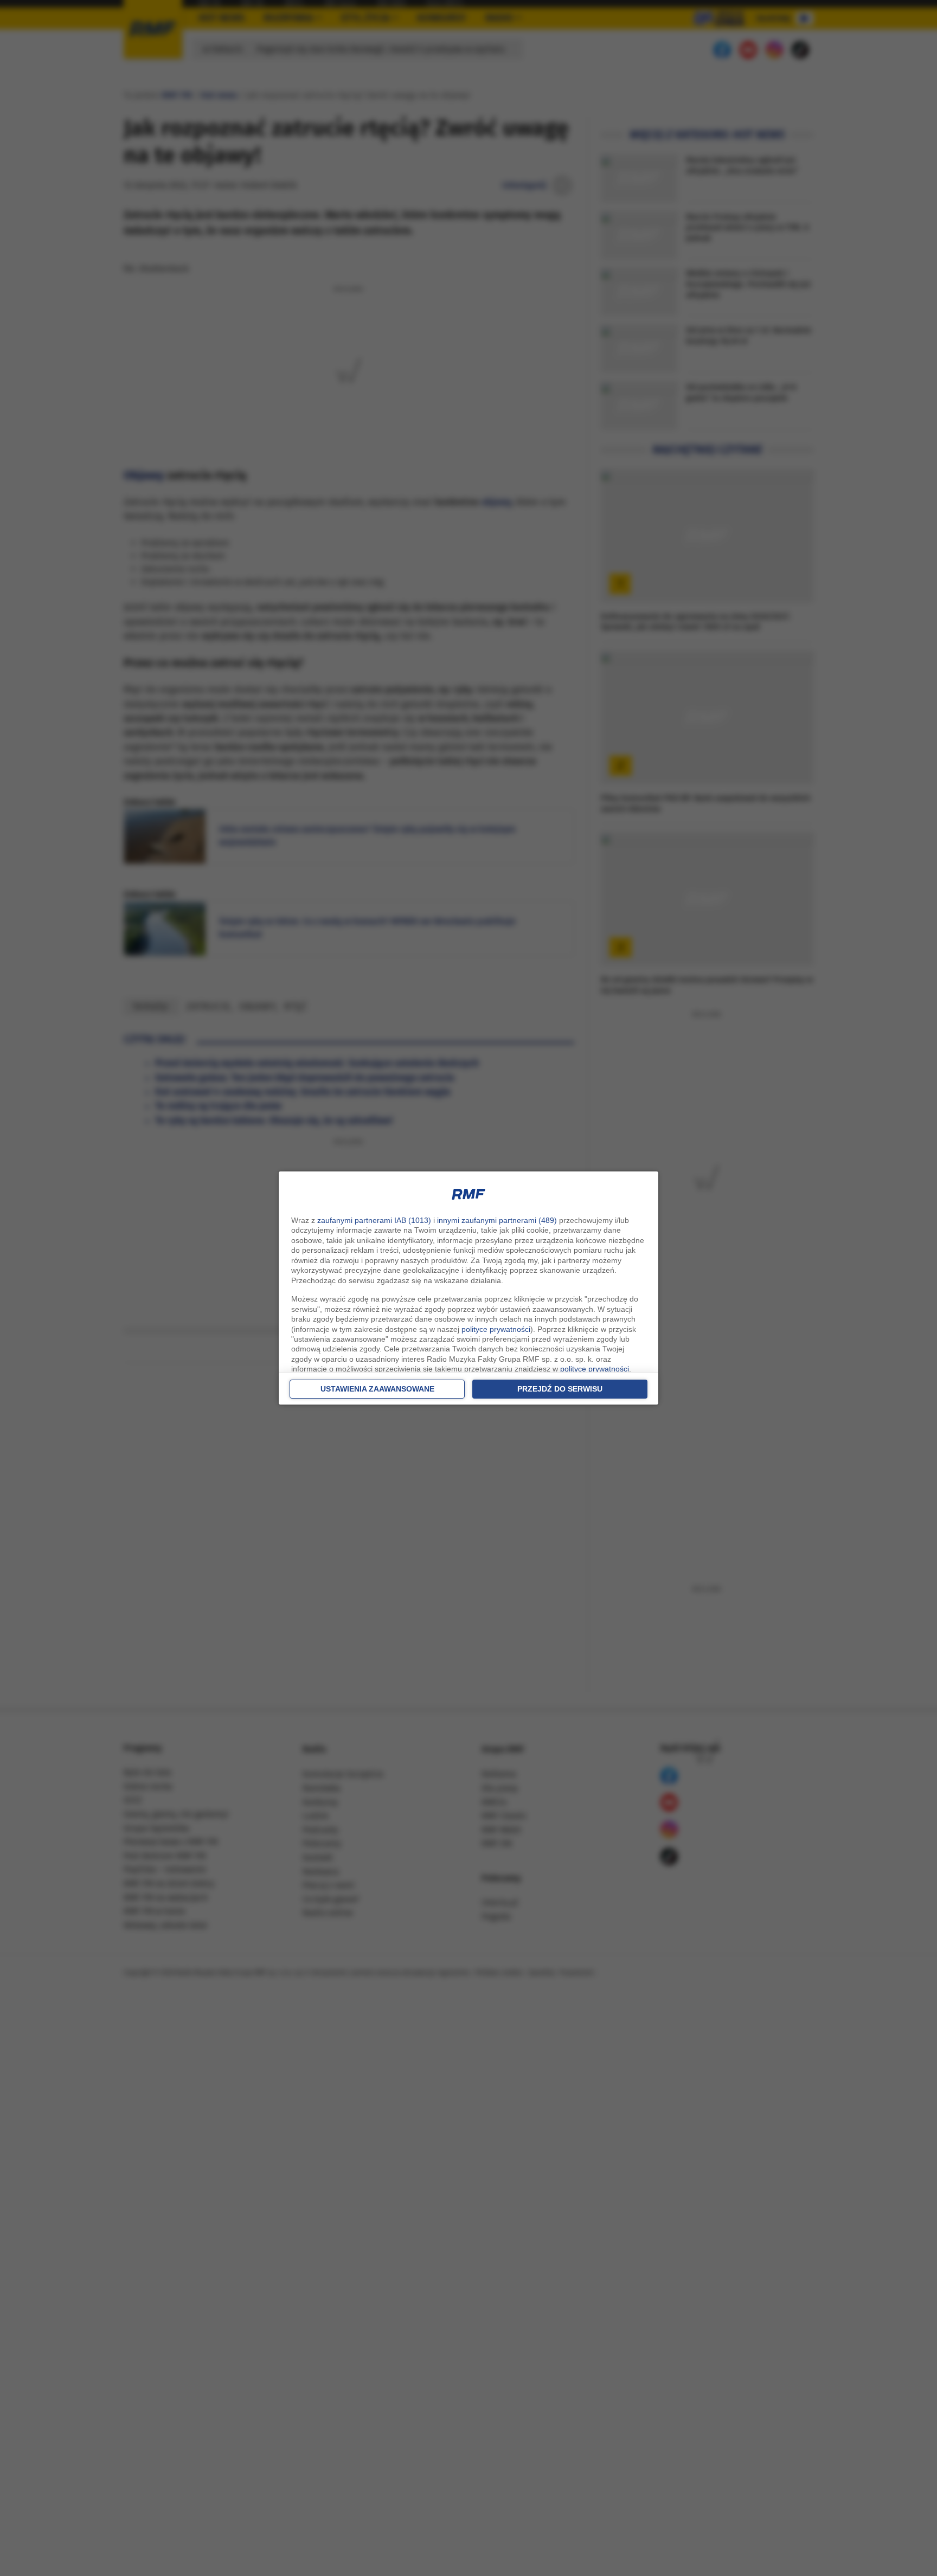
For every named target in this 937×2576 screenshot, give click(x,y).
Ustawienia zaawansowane (377, 1389)
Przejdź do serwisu (560, 1389)
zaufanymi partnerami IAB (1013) (374, 1220)
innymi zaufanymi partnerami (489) (497, 1220)
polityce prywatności (496, 1329)
